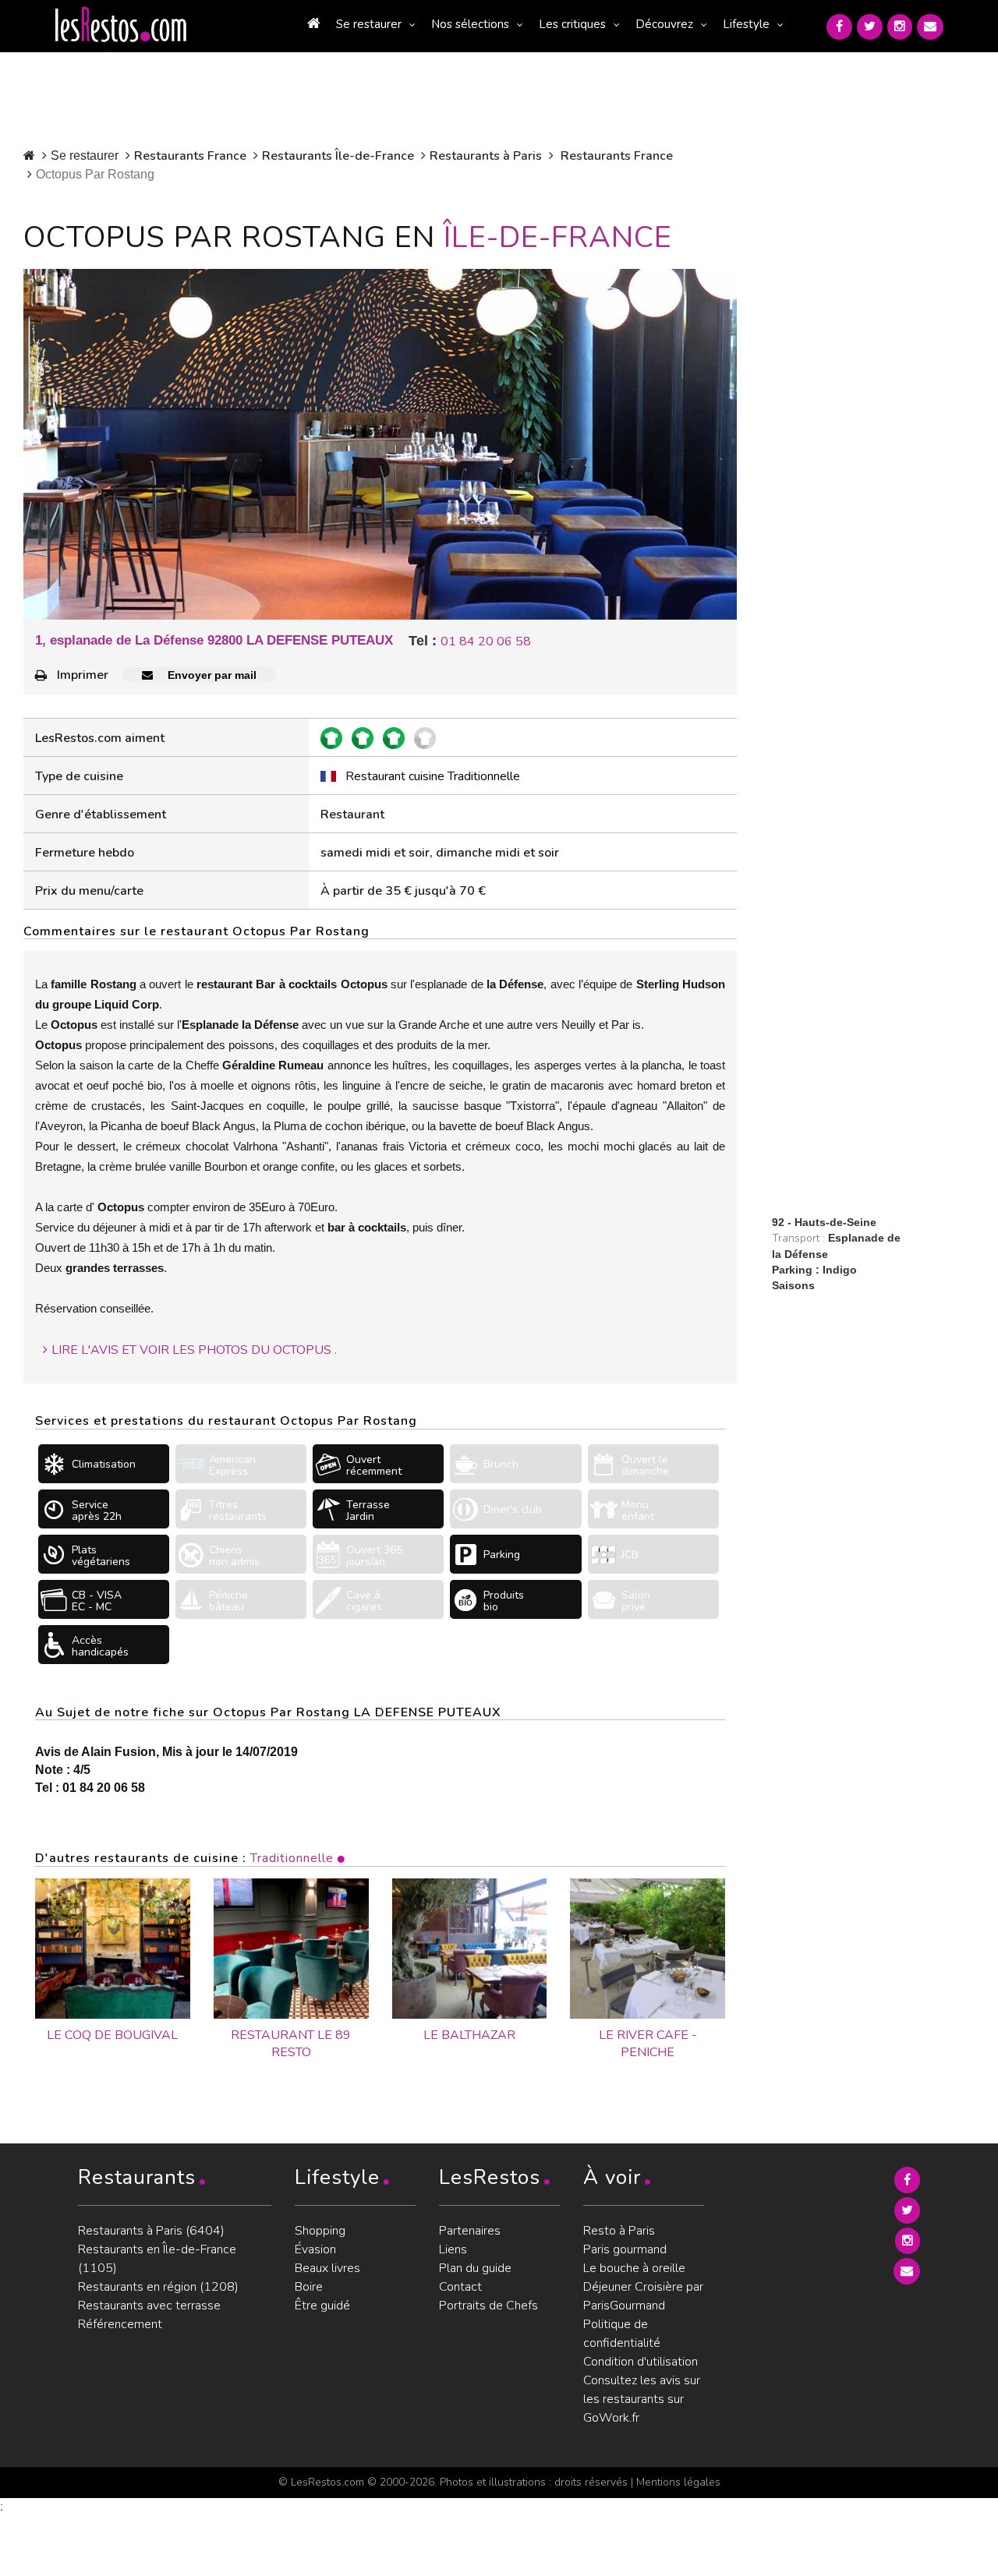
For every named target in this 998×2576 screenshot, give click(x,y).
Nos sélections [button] (470, 24)
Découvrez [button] (664, 24)
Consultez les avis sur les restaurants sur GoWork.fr (642, 2399)
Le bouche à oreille (634, 2268)
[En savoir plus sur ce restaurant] (113, 1949)
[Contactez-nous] (930, 27)
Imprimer (83, 675)
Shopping (320, 2231)
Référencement (120, 2324)
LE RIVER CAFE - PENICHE (648, 2044)
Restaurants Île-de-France (338, 156)
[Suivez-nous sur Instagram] (900, 27)
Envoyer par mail (211, 675)
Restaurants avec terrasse (149, 2306)
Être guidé (322, 2306)
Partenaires (470, 2231)
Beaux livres (327, 2268)
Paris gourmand (625, 2249)
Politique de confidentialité (622, 2334)
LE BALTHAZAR (469, 2035)
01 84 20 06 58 (486, 641)
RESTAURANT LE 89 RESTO (291, 2044)
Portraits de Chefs (488, 2306)
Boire (309, 2287)
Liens (453, 2249)
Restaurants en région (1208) (158, 2287)
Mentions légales (678, 2482)
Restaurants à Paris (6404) (151, 2231)
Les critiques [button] (572, 24)
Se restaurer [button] (369, 24)
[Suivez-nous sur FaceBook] (839, 27)
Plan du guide (475, 2268)
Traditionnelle (292, 1858)
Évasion (315, 2249)
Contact (460, 2287)
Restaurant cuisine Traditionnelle (433, 776)
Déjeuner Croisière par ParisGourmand (643, 2296)
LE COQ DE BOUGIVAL (112, 2035)
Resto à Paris (619, 2231)
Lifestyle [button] (746, 24)
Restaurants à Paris (486, 156)
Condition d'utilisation (641, 2362)
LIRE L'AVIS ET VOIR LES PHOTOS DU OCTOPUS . (194, 1350)
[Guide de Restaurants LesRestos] (121, 25)
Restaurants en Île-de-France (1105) (157, 2259)
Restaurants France (190, 156)
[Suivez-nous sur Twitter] (870, 27)
